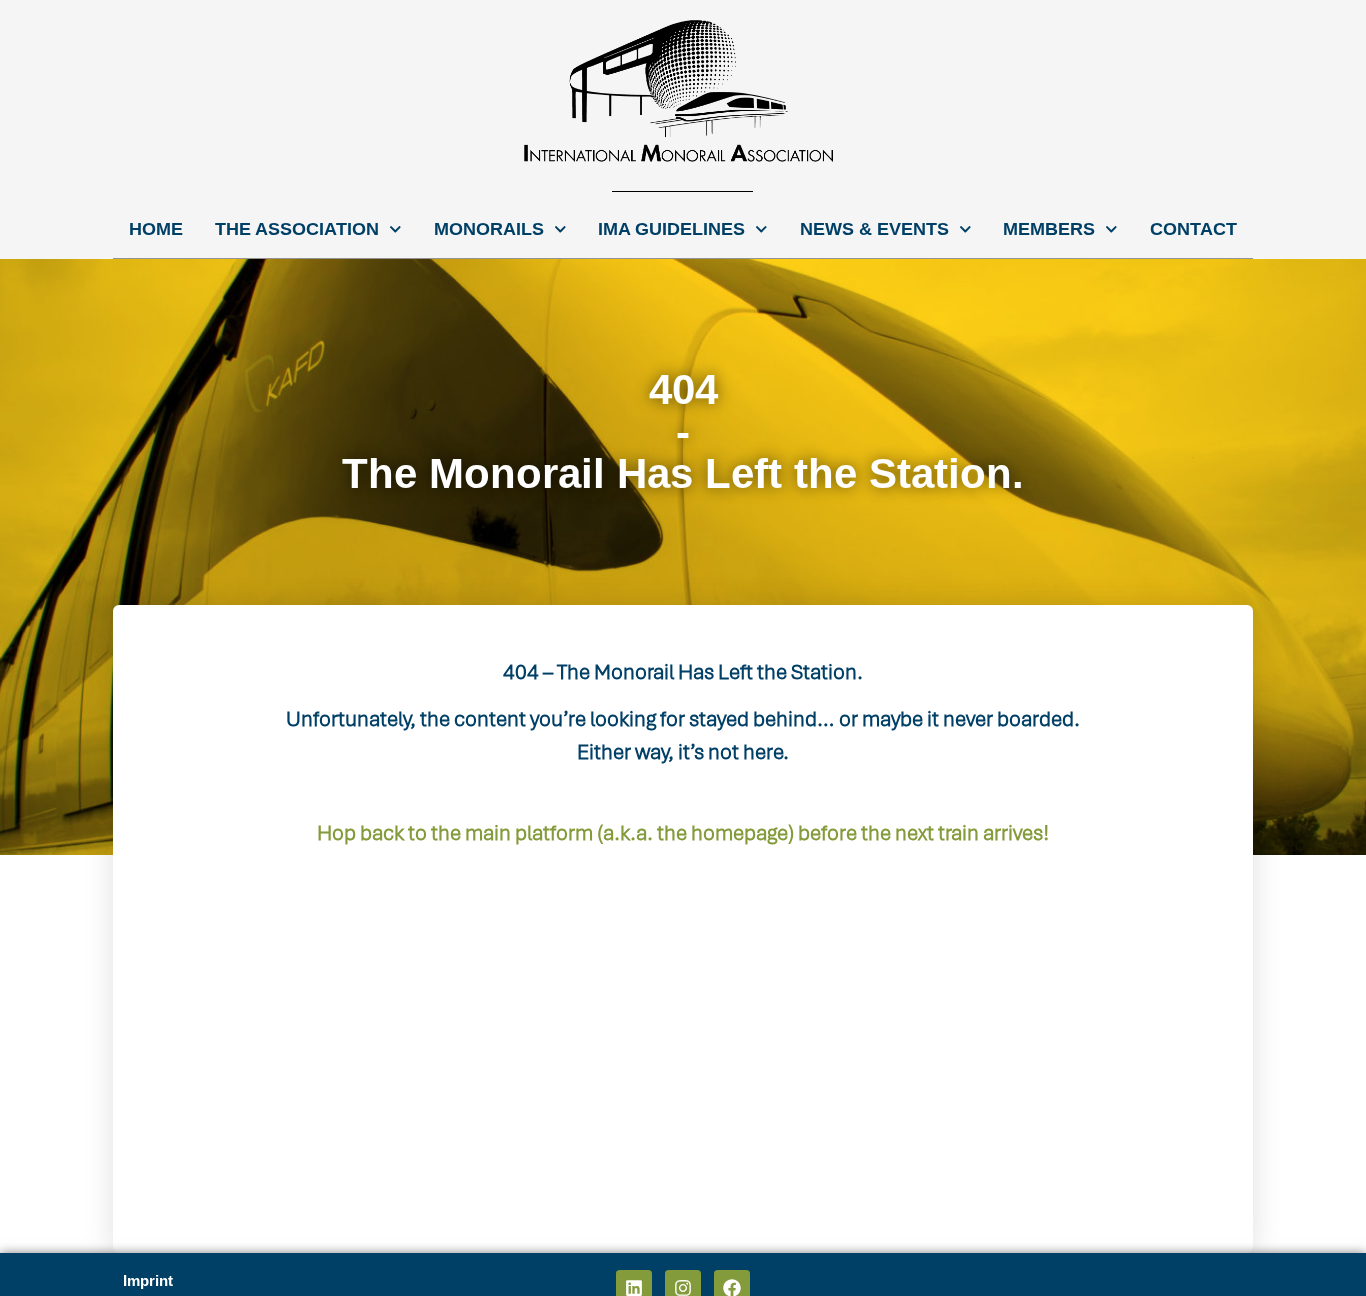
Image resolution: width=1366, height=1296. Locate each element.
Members (1049, 229)
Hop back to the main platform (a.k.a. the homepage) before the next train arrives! (683, 832)
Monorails (489, 229)
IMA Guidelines (671, 229)
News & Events (874, 229)
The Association (297, 229)
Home (156, 229)
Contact (1193, 229)
